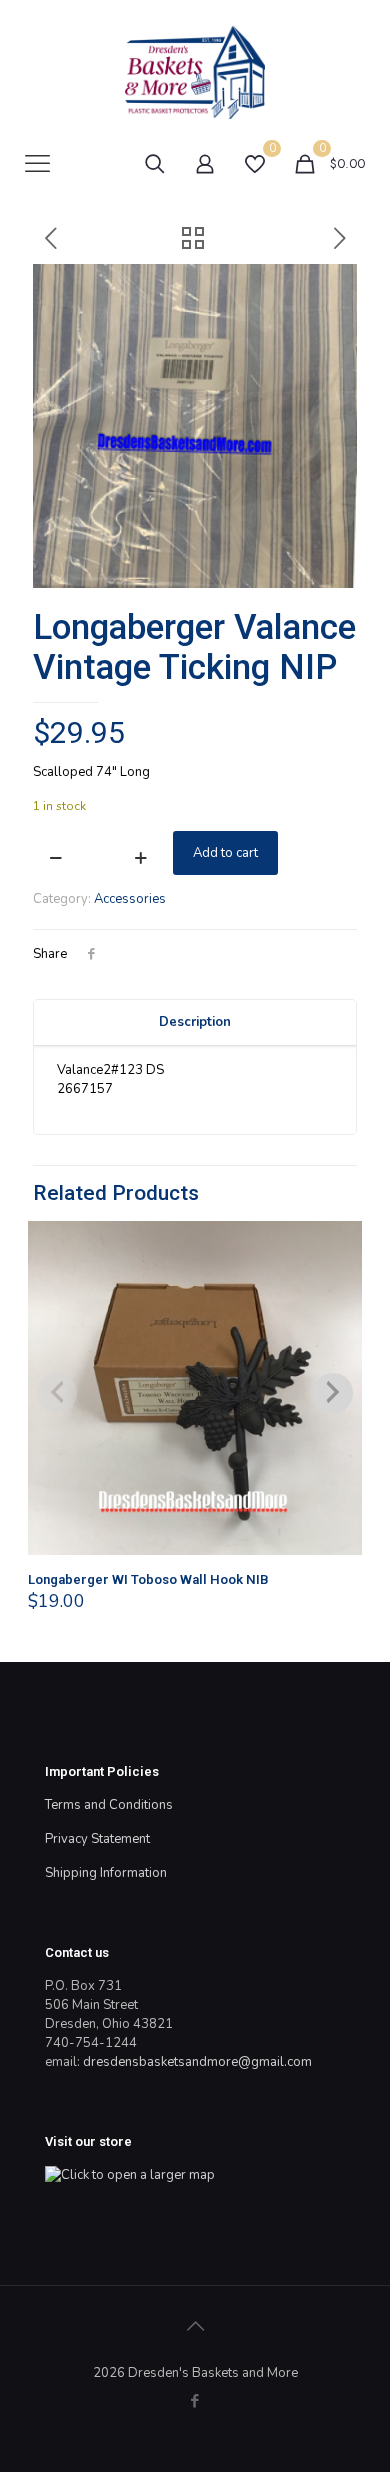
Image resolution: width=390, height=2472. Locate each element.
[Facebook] (195, 2401)
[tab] (195, 1022)
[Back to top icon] (195, 2327)
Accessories (130, 899)
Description (195, 1022)
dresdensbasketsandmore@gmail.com (197, 2062)
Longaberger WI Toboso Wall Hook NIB (148, 1579)
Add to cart (225, 853)
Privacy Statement (97, 1839)
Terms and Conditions (109, 1805)
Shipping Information (106, 1873)
